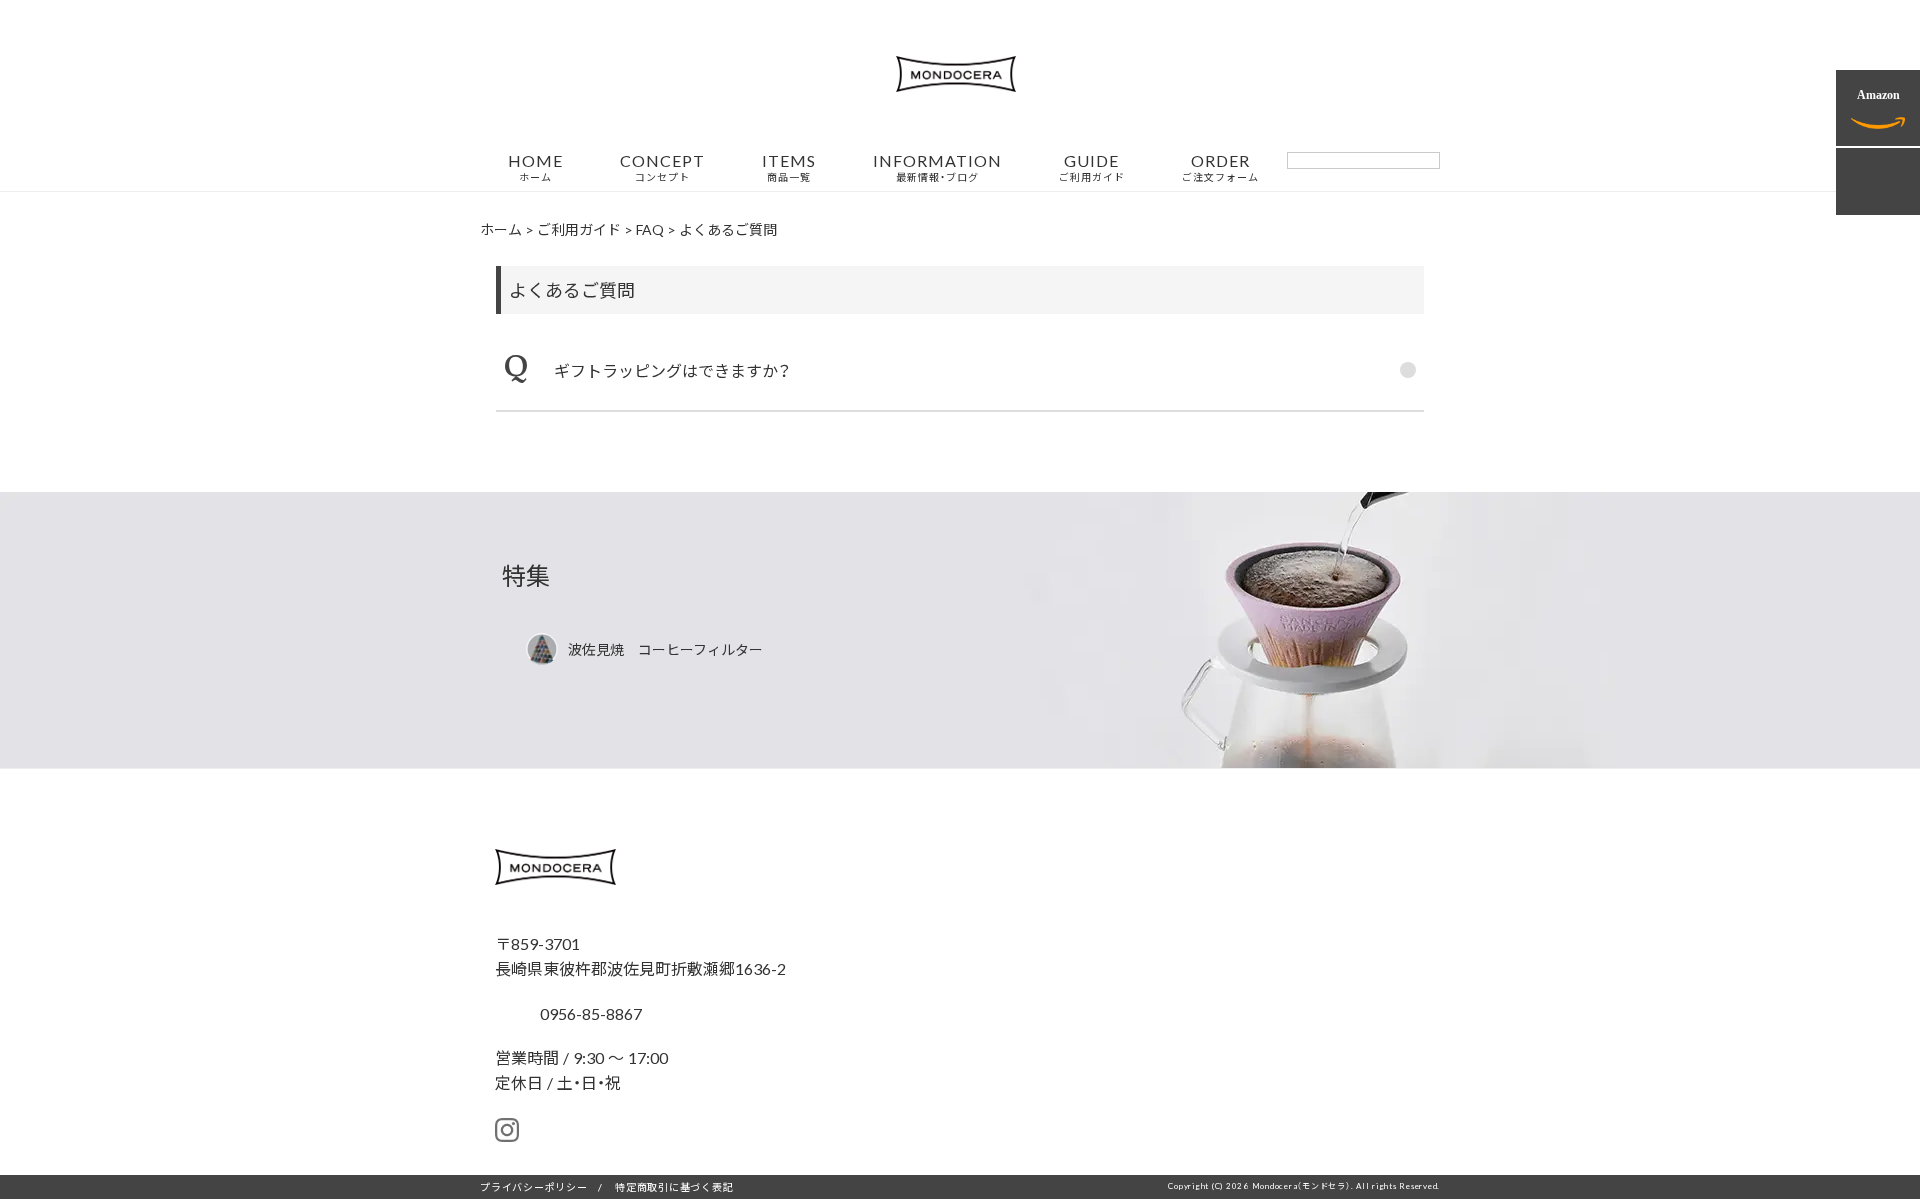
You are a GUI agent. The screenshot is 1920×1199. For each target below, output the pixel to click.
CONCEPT (662, 168)
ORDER (1220, 168)
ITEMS (789, 168)
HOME (535, 168)
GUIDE (1092, 168)
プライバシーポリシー (534, 1186)
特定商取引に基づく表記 (674, 1186)
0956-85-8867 (589, 1013)
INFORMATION (937, 168)
